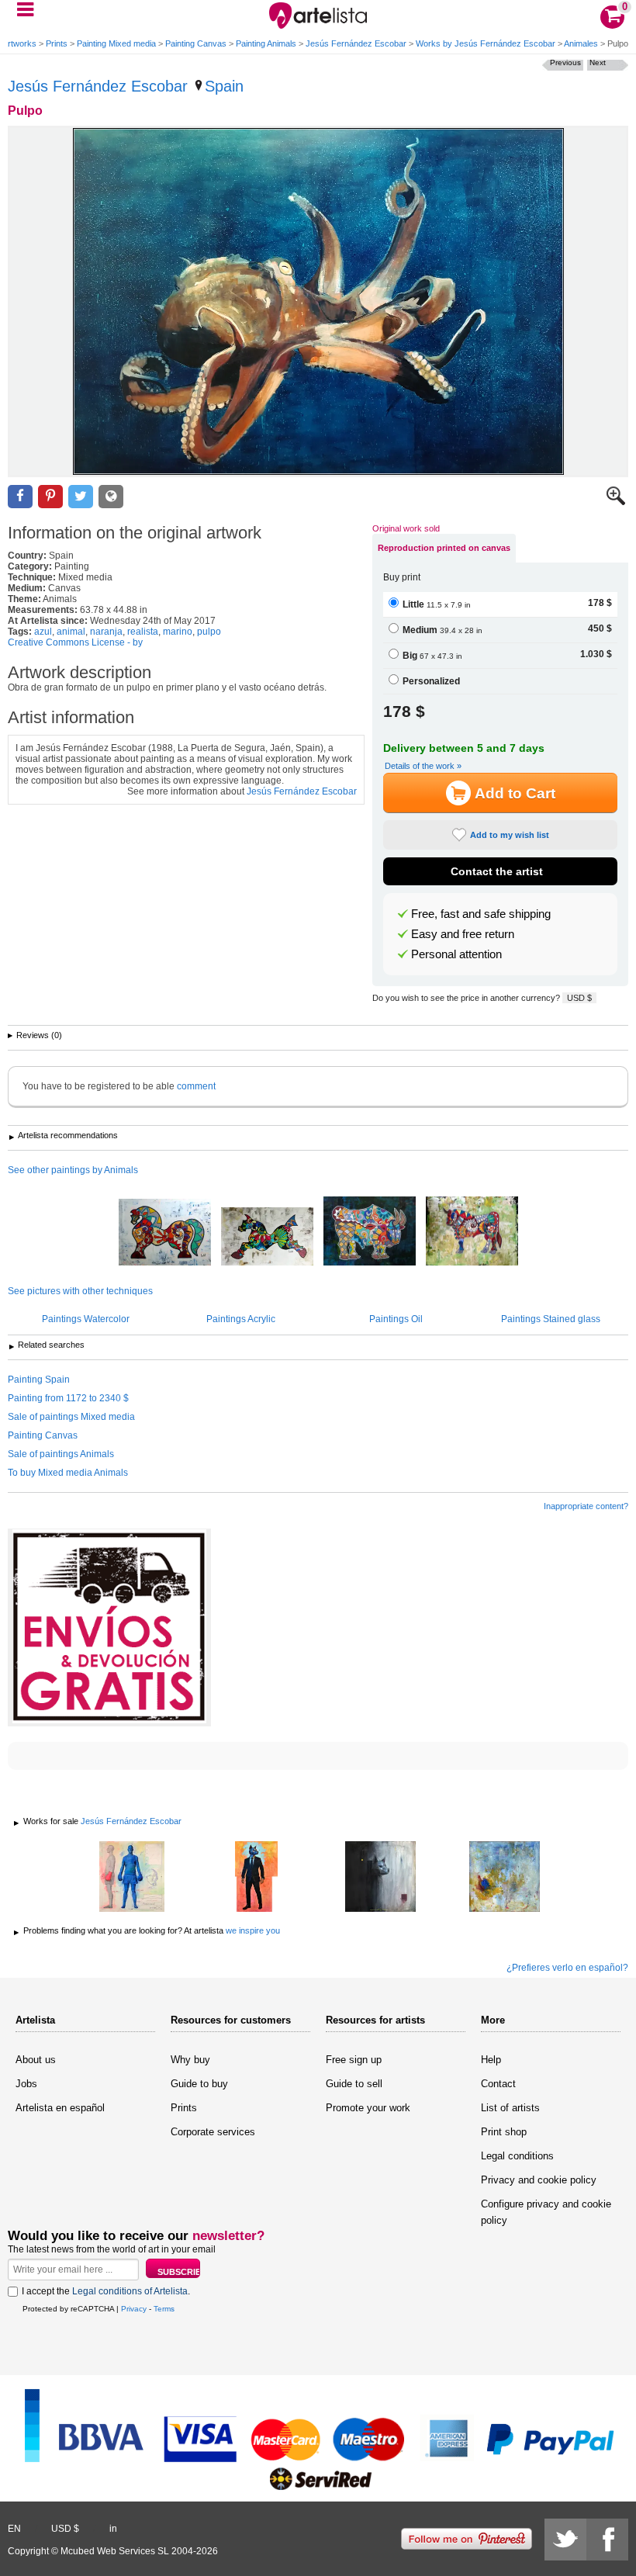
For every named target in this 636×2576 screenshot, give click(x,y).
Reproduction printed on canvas (444, 548)
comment (196, 1086)
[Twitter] (565, 2540)
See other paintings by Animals (73, 1170)
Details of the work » (423, 766)
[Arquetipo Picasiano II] (472, 1232)
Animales (581, 43)
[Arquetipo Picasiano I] (370, 1232)
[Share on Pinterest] (50, 497)
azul (43, 632)
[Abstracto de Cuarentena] (504, 1878)
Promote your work (368, 2108)
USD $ (579, 998)
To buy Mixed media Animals (68, 1473)
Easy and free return (463, 934)
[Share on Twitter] (81, 497)
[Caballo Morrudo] (267, 1238)
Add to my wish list (510, 835)
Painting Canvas (196, 43)
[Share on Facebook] (20, 497)
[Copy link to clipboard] (111, 497)
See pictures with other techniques (80, 1291)
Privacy (134, 2309)
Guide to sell (354, 2084)
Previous (565, 62)
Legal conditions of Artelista (130, 2291)
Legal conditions (517, 2156)
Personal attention (456, 954)
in (113, 2529)
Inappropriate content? (586, 1506)
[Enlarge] (616, 502)
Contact (498, 2084)
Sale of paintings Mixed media (71, 1417)
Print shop (504, 2132)
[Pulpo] (318, 301)
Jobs (26, 2084)
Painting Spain (39, 1380)
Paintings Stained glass (551, 1319)
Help (491, 2060)
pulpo (209, 632)
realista (143, 632)
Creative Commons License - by (75, 642)
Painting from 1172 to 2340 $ (68, 1398)
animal (71, 632)
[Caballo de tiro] (165, 1233)
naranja (106, 632)
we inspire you (253, 1930)
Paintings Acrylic (241, 1319)
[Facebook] (607, 2540)
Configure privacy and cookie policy (546, 2212)
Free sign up (354, 2060)
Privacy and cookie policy (539, 2180)
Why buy (190, 2060)
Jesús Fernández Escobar (356, 43)
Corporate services (213, 2132)
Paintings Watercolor (86, 1319)
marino (178, 632)
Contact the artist (497, 871)
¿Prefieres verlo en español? (567, 1968)
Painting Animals (266, 43)
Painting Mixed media (116, 43)
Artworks (19, 43)
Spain (224, 86)
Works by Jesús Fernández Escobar (486, 43)
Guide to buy (199, 2084)
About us (36, 2060)
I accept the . (106, 2291)
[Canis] (380, 1878)
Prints (57, 43)
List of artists (510, 2108)
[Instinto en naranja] (256, 1878)
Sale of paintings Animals (61, 1454)
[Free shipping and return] (109, 1627)
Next (598, 62)
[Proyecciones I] (132, 1878)
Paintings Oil (396, 1319)
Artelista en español (60, 2108)
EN (14, 2529)
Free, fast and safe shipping (481, 914)
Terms (164, 2309)
